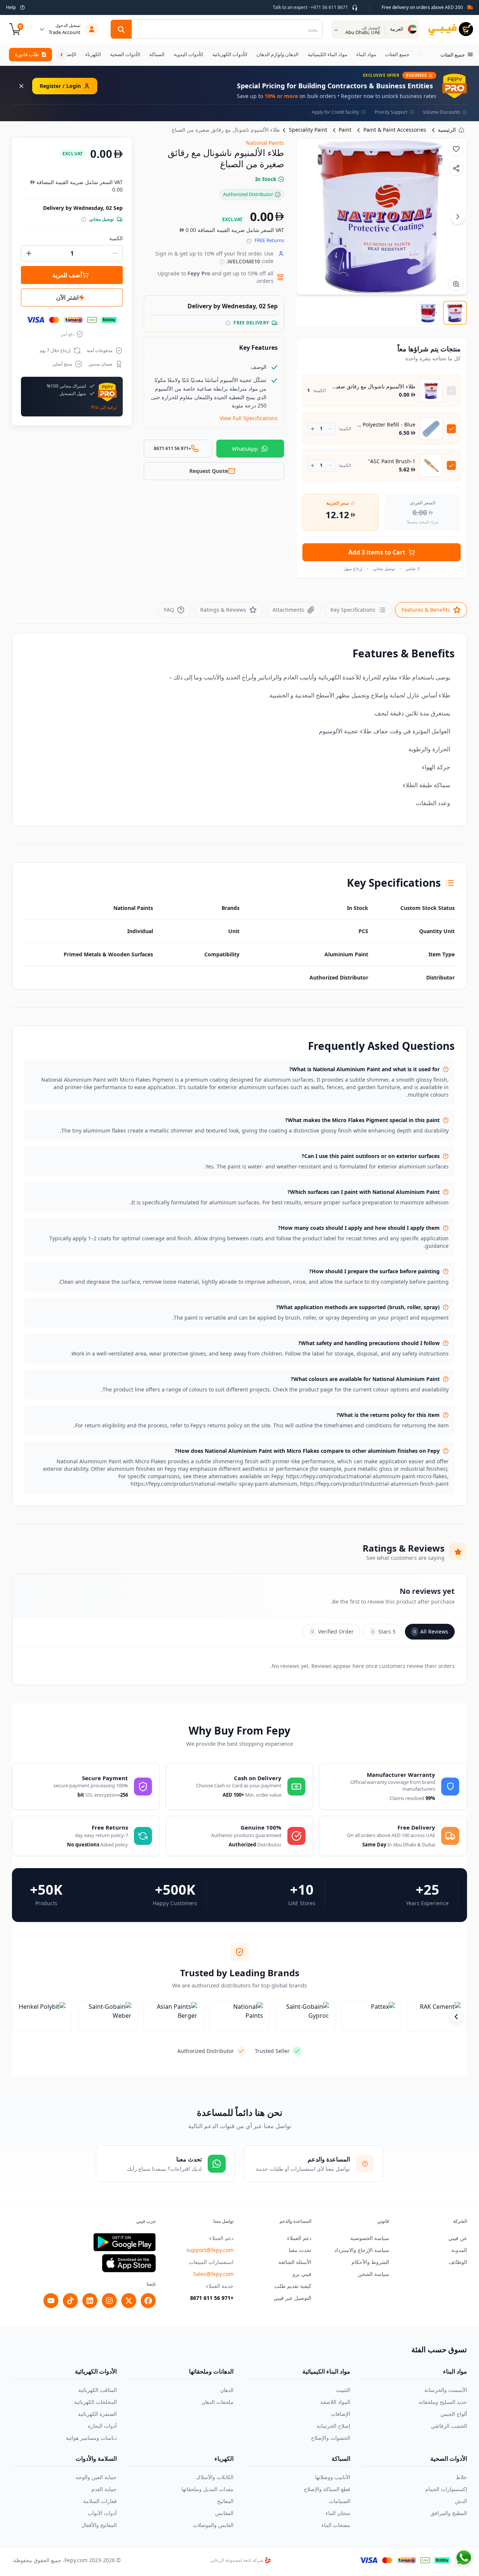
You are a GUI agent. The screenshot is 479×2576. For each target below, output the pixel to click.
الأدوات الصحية (449, 2459)
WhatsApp (245, 449)
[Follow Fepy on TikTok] (70, 2301)
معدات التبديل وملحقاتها (208, 2489)
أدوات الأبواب (102, 2513)
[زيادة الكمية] (313, 429)
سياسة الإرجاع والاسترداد (362, 2250)
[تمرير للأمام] (62, 55)
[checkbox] (451, 391)
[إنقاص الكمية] (330, 429)
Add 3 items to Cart (377, 552)
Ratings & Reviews (223, 610)
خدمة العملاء (220, 2286)
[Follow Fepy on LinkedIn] (90, 2301)
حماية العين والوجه (96, 2477)
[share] (456, 168)
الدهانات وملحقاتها (211, 2371)
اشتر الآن (67, 297)
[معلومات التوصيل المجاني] (228, 323)
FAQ (169, 610)
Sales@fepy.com (213, 2274)
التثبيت (343, 2390)
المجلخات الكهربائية (95, 2402)
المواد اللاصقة (335, 2402)
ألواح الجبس (454, 2414)
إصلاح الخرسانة (333, 2426)
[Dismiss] (21, 86)
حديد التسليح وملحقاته (443, 2402)
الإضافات (341, 2414)
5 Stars (384, 1631)
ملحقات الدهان (217, 2402)
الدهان (227, 2390)
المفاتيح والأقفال (99, 2525)
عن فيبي (458, 2238)
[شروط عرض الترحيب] (222, 262)
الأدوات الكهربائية (96, 2371)
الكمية (116, 238)
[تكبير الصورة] (456, 284)
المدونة (459, 2250)
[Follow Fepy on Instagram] (109, 2301)
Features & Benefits (426, 610)
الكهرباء (224, 2459)
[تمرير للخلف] (419, 55)
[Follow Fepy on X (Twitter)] (129, 2301)
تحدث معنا (300, 2250)
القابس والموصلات (213, 2525)
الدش (461, 2501)
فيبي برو (302, 2274)
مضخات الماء (336, 2525)
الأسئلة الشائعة (295, 2262)
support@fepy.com (210, 2250)
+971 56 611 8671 (212, 2298)
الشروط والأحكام (370, 2262)
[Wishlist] (456, 149)
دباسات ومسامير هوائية (91, 2438)
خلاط (461, 2477)
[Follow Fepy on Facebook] (148, 2301)
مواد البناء (455, 2371)
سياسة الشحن (373, 2274)
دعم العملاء (299, 2238)
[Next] (458, 217)
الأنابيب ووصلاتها (333, 2477)
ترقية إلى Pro (104, 407)
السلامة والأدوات (96, 2459)
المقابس (224, 2513)
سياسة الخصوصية (370, 2238)
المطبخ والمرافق (449, 2513)
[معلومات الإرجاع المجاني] (249, 241)
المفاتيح (225, 2501)
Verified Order (332, 1631)
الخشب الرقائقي (449, 2426)
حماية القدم (104, 2489)
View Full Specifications (249, 418)
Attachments (288, 610)
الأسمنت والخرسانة (446, 2390)
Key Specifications (353, 610)
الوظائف (458, 2262)
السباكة (341, 2459)
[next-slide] (457, 2017)
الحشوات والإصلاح (331, 2438)
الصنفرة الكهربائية (97, 2414)
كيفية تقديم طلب (293, 2286)
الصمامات (340, 2501)
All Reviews (431, 1631)
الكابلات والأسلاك (215, 2477)
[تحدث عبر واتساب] (464, 2558)
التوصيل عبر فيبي (292, 2298)
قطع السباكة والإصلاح (327, 2489)
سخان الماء (338, 2513)
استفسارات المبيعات (211, 2262)
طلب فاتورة (27, 54)
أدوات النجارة (102, 2426)
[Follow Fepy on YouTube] (51, 2301)
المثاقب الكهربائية (97, 2390)
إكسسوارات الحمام (446, 2489)
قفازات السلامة (100, 2501)
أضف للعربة (67, 275)
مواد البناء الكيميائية (326, 2371)
